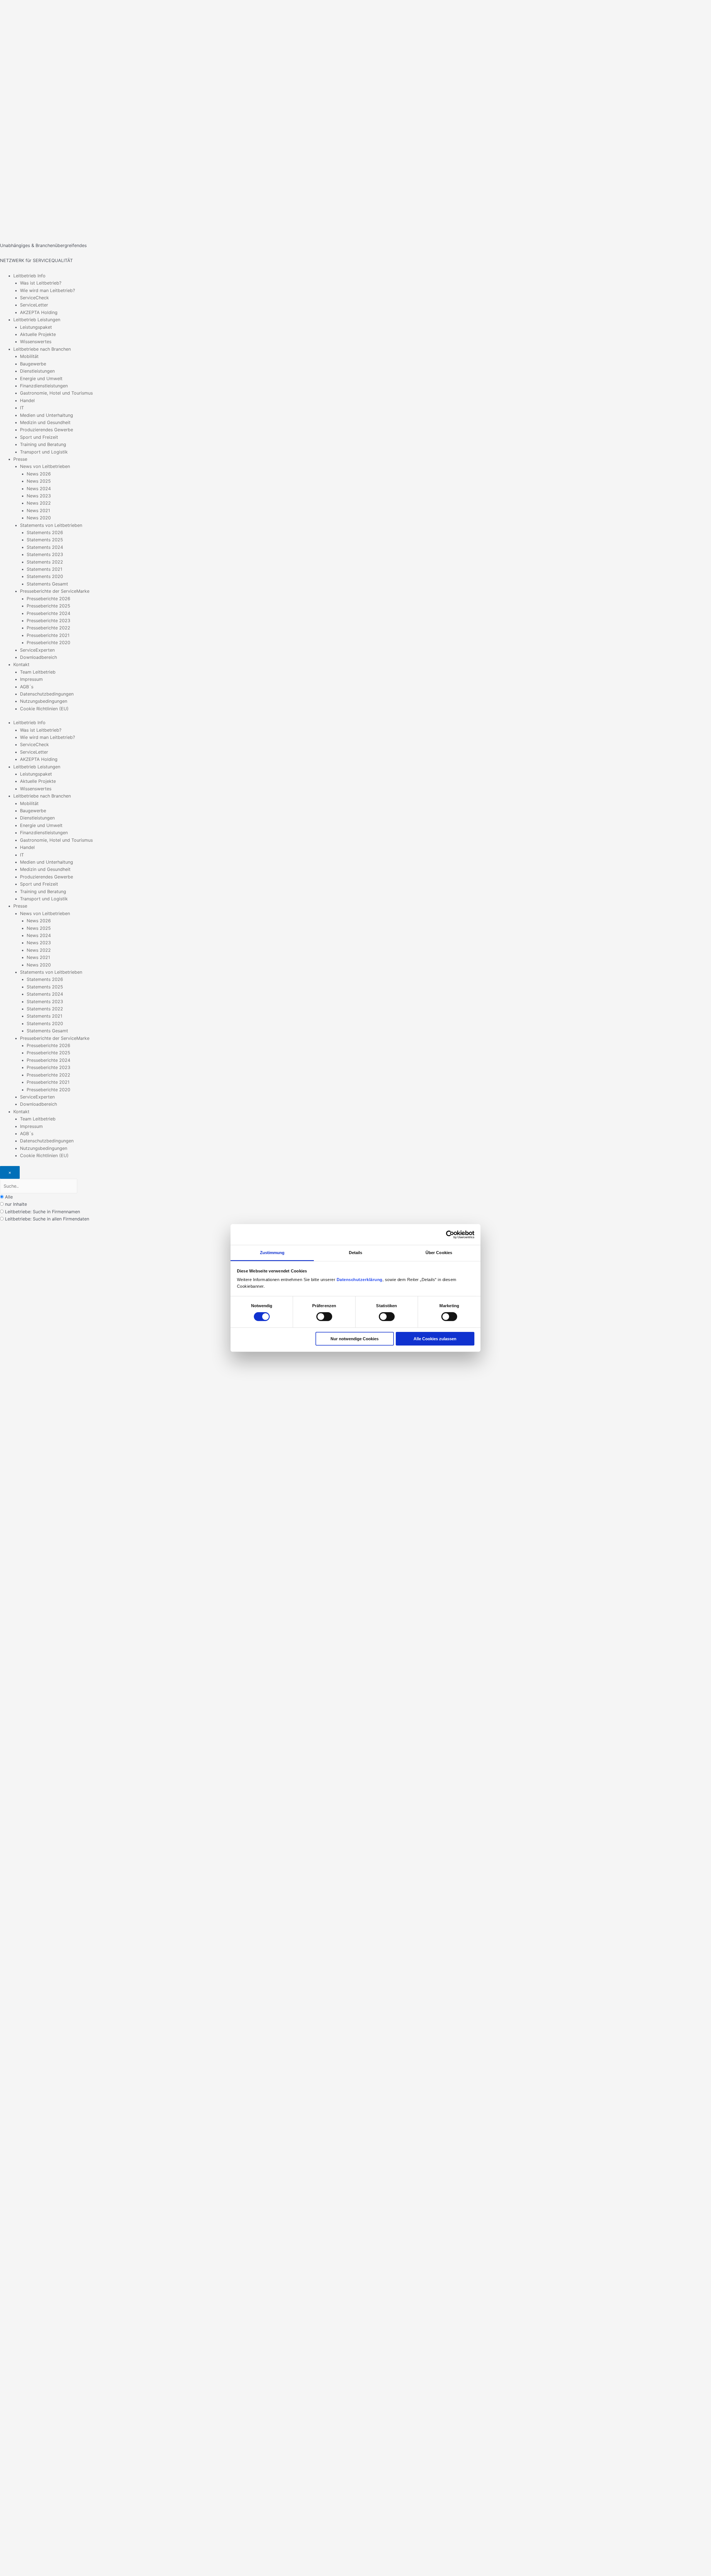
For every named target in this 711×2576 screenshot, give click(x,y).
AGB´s (27, 687)
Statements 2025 (45, 540)
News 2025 (39, 481)
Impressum (31, 679)
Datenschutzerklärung (360, 1280)
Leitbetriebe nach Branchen (42, 349)
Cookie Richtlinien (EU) (44, 709)
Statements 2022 (45, 562)
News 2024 (39, 489)
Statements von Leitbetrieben (51, 525)
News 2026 (39, 474)
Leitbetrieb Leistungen (37, 320)
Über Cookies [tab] (439, 1253)
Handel (27, 400)
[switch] (324, 1317)
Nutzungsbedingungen (44, 701)
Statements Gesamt (47, 584)
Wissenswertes (36, 342)
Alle (9, 1197)
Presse (20, 459)
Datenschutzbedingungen (47, 694)
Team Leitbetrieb (38, 672)
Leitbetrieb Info (29, 276)
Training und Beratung (43, 444)
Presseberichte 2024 (48, 613)
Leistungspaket (36, 327)
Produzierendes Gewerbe (47, 430)
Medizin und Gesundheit (45, 422)
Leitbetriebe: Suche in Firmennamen (42, 1212)
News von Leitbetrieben (45, 466)
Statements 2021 (44, 569)
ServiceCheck (34, 298)
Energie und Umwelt (41, 378)
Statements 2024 (45, 547)
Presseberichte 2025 (48, 606)
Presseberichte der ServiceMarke (55, 591)
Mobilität (29, 356)
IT (22, 408)
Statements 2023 (45, 554)
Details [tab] (356, 1253)
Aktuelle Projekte (38, 334)
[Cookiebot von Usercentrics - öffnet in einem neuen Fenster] (450, 1234)
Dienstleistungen (37, 371)
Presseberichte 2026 (48, 599)
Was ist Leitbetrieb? (41, 283)
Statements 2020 (45, 576)
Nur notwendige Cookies (355, 1339)
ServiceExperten (37, 650)
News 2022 (39, 503)
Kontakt (21, 664)
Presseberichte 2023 (48, 621)
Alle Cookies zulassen (435, 1339)
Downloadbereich (38, 657)
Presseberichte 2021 (48, 635)
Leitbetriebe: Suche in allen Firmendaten (47, 1219)
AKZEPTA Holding (39, 312)
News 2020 (39, 518)
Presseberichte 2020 (48, 642)
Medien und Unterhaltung (47, 415)
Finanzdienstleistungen (44, 386)
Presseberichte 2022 (48, 628)
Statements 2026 (45, 532)
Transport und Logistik (44, 452)
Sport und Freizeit (39, 437)
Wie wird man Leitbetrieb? (47, 290)
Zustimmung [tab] (272, 1253)
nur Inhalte (16, 1204)
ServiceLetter (34, 305)
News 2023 (39, 496)
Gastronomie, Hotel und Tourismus (56, 393)
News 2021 (38, 510)
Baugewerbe (33, 364)
